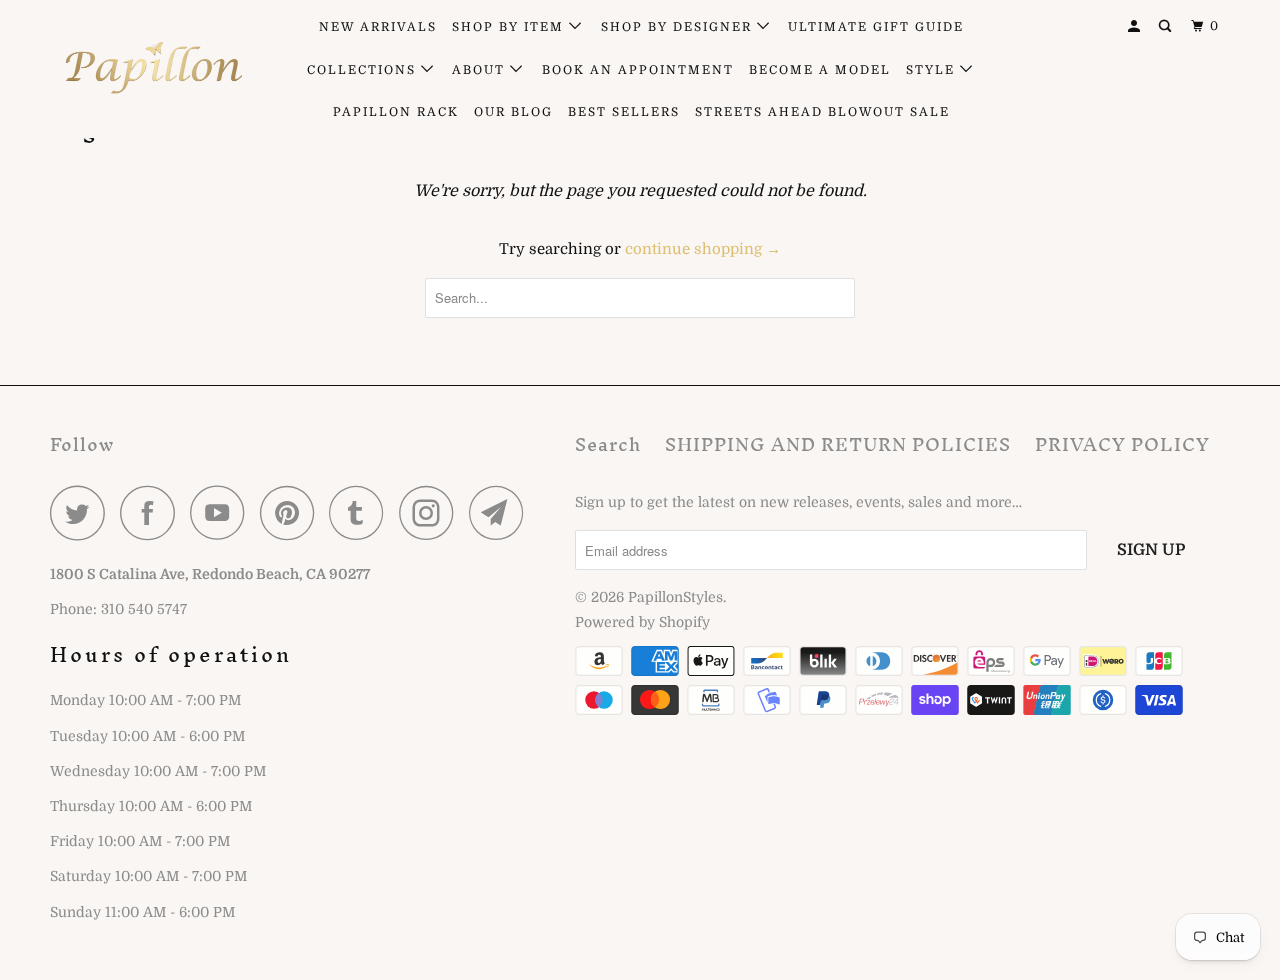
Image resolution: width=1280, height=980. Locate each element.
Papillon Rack (396, 112)
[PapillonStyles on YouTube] (223, 512)
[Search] (1167, 26)
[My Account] (1136, 26)
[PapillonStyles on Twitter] (83, 512)
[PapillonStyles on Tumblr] (362, 512)
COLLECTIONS (364, 70)
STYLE (933, 70)
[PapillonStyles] (152, 68)
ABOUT (481, 70)
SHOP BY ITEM (510, 27)
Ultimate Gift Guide (876, 27)
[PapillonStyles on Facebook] (153, 512)
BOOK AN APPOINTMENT (638, 70)
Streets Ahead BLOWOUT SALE (822, 112)
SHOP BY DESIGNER (679, 27)
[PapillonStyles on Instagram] (432, 512)
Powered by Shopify (642, 622)
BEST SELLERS (624, 112)
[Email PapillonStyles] (502, 512)
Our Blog (513, 112)
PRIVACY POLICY (1122, 444)
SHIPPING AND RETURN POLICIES (838, 444)
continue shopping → (703, 249)
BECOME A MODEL (820, 70)
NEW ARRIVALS (378, 27)
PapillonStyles (675, 597)
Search (608, 444)
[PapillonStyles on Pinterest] (292, 512)
